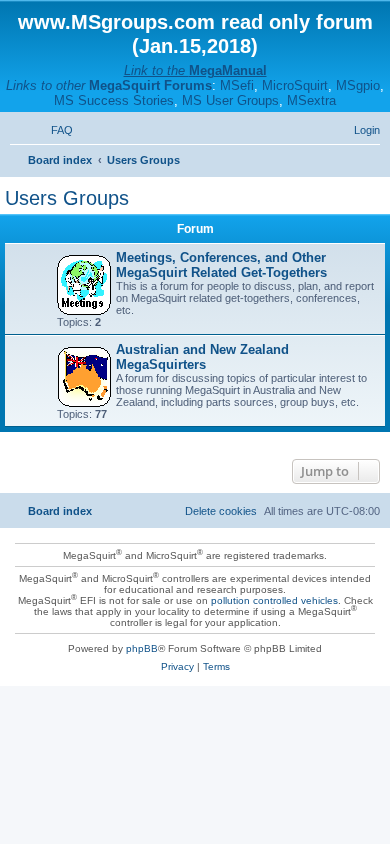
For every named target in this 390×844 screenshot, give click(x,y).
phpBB (142, 648)
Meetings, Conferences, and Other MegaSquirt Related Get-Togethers (221, 265)
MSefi (237, 85)
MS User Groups (230, 100)
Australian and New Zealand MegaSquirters (202, 357)
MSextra (311, 100)
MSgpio (358, 85)
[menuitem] (53, 130)
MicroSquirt (295, 85)
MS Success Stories (114, 100)
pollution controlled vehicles (274, 600)
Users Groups (67, 198)
